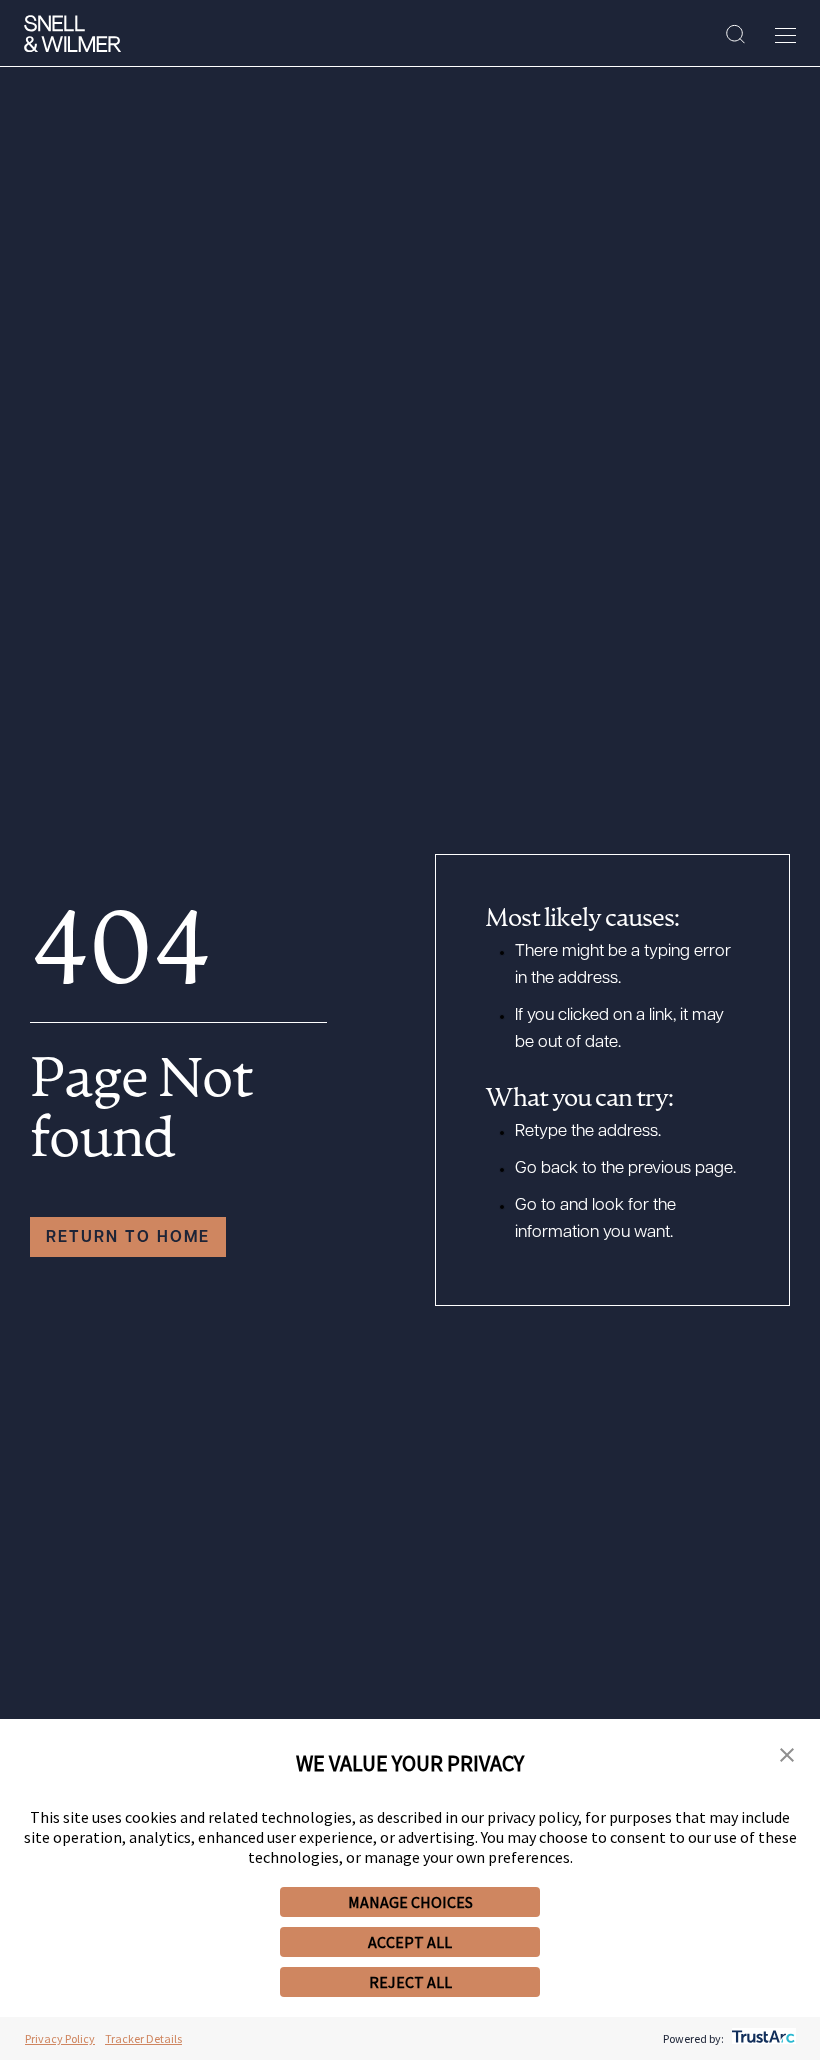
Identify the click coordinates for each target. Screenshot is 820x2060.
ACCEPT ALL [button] (410, 1942)
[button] (787, 1756)
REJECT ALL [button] (410, 1982)
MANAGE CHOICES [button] (410, 1902)
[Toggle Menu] (785, 35)
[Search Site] (735, 35)
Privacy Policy (60, 2038)
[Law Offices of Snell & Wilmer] (72, 34)
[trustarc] (761, 2038)
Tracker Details (143, 2038)
